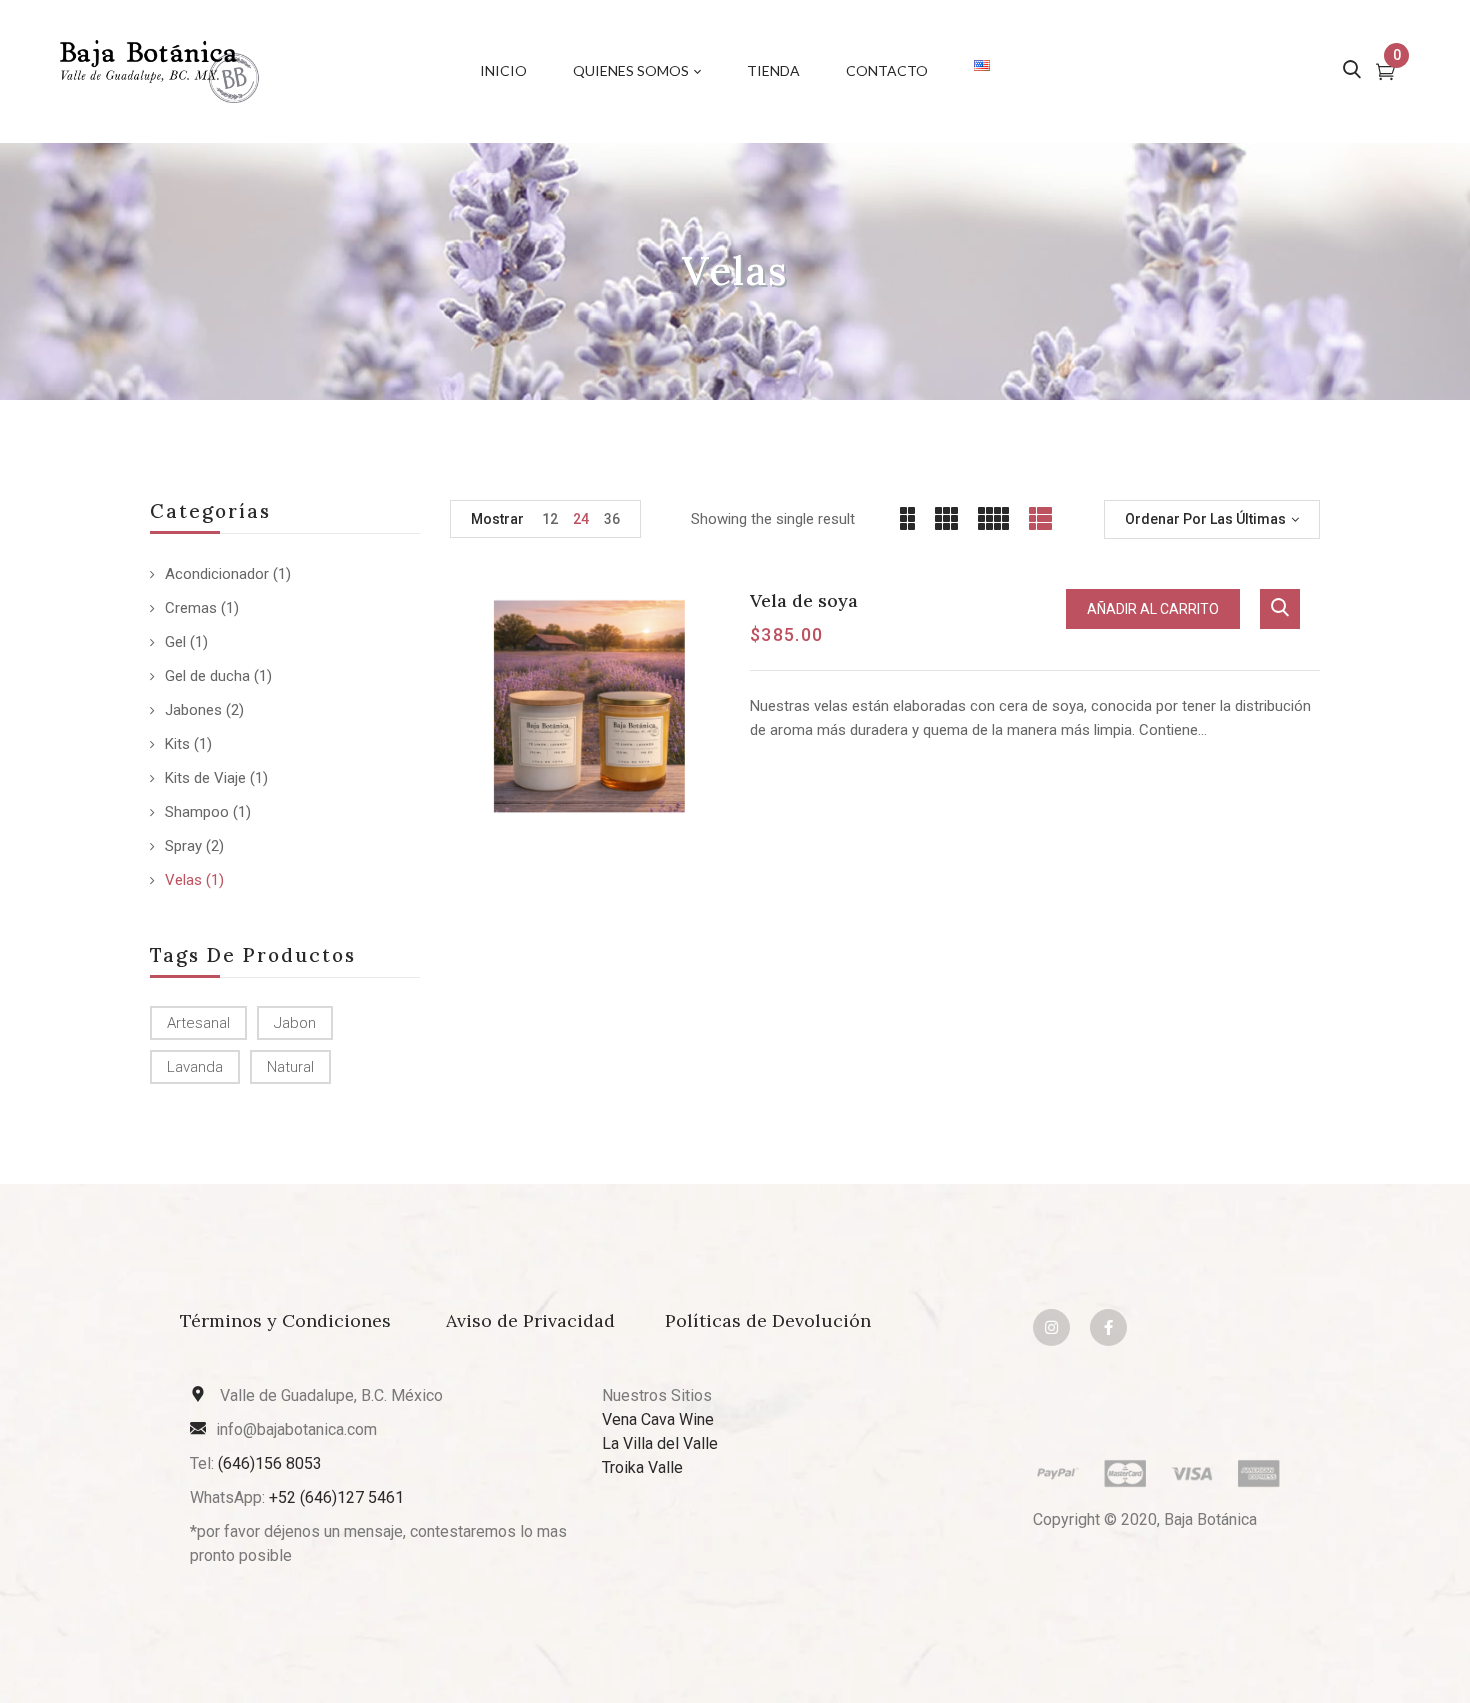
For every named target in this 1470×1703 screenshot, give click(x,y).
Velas (183, 880)
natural (290, 1067)
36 (612, 519)
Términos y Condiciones (288, 1320)
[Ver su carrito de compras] (1385, 74)
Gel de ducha (207, 676)
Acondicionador (217, 574)
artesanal (198, 1023)
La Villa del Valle (660, 1443)
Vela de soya (804, 600)
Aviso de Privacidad (530, 1320)
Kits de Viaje (205, 778)
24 (581, 519)
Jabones (193, 710)
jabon (295, 1023)
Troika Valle (642, 1467)
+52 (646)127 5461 (336, 1497)
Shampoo (197, 812)
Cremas (191, 608)
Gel (175, 642)
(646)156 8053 (270, 1463)
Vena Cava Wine (658, 1419)
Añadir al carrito (1153, 609)
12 (550, 519)
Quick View (1280, 609)
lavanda (195, 1067)
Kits (177, 744)
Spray (183, 846)
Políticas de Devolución (768, 1320)
